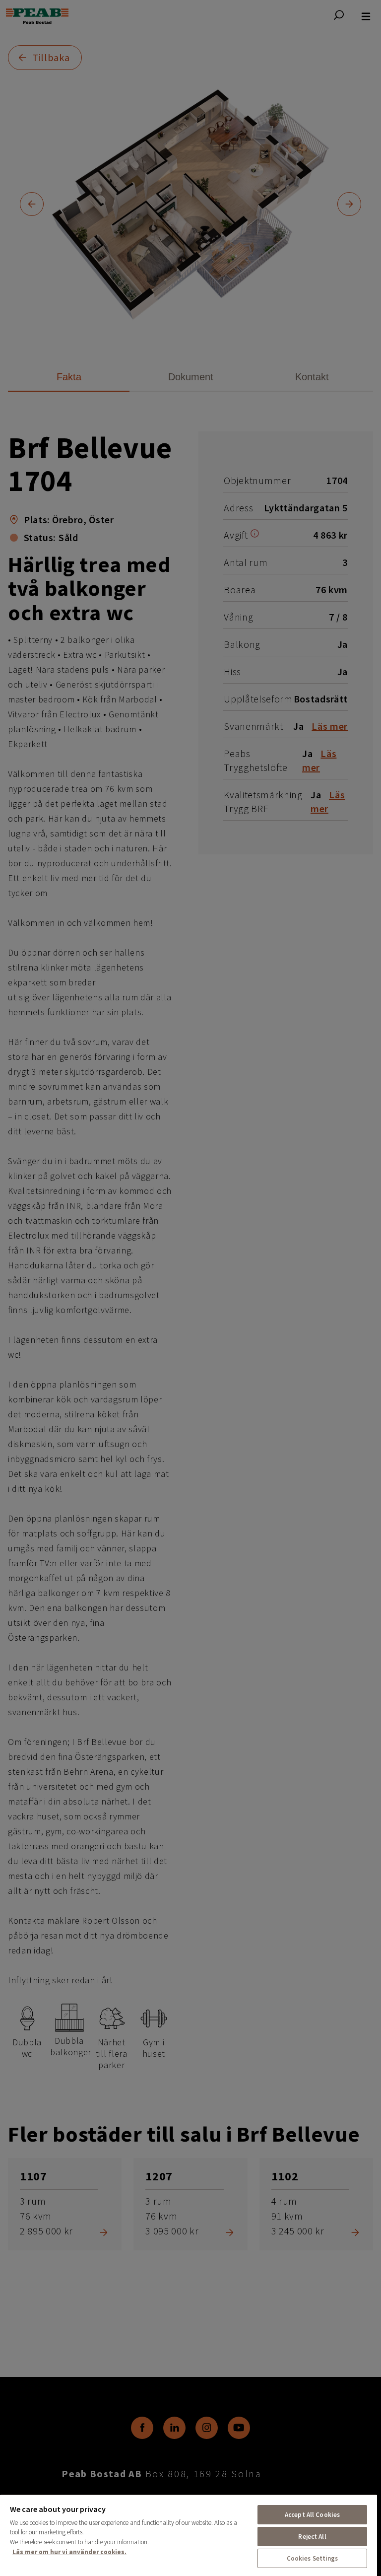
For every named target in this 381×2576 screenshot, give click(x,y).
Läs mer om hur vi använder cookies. (69, 2552)
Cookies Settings (313, 2558)
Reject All (312, 2537)
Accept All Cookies (312, 2515)
